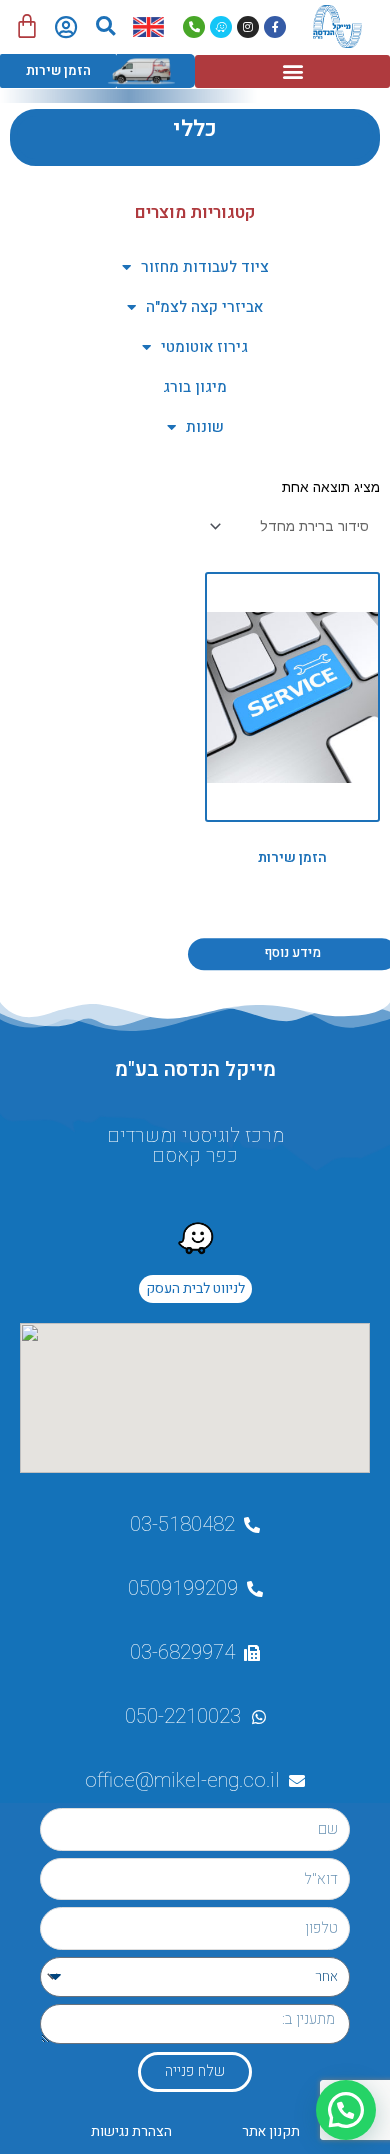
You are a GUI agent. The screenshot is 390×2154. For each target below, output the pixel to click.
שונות (205, 427)
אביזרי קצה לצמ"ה (204, 307)
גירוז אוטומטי (204, 347)
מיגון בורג (195, 387)
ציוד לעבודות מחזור (205, 267)
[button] (105, 26)
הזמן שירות (58, 70)
